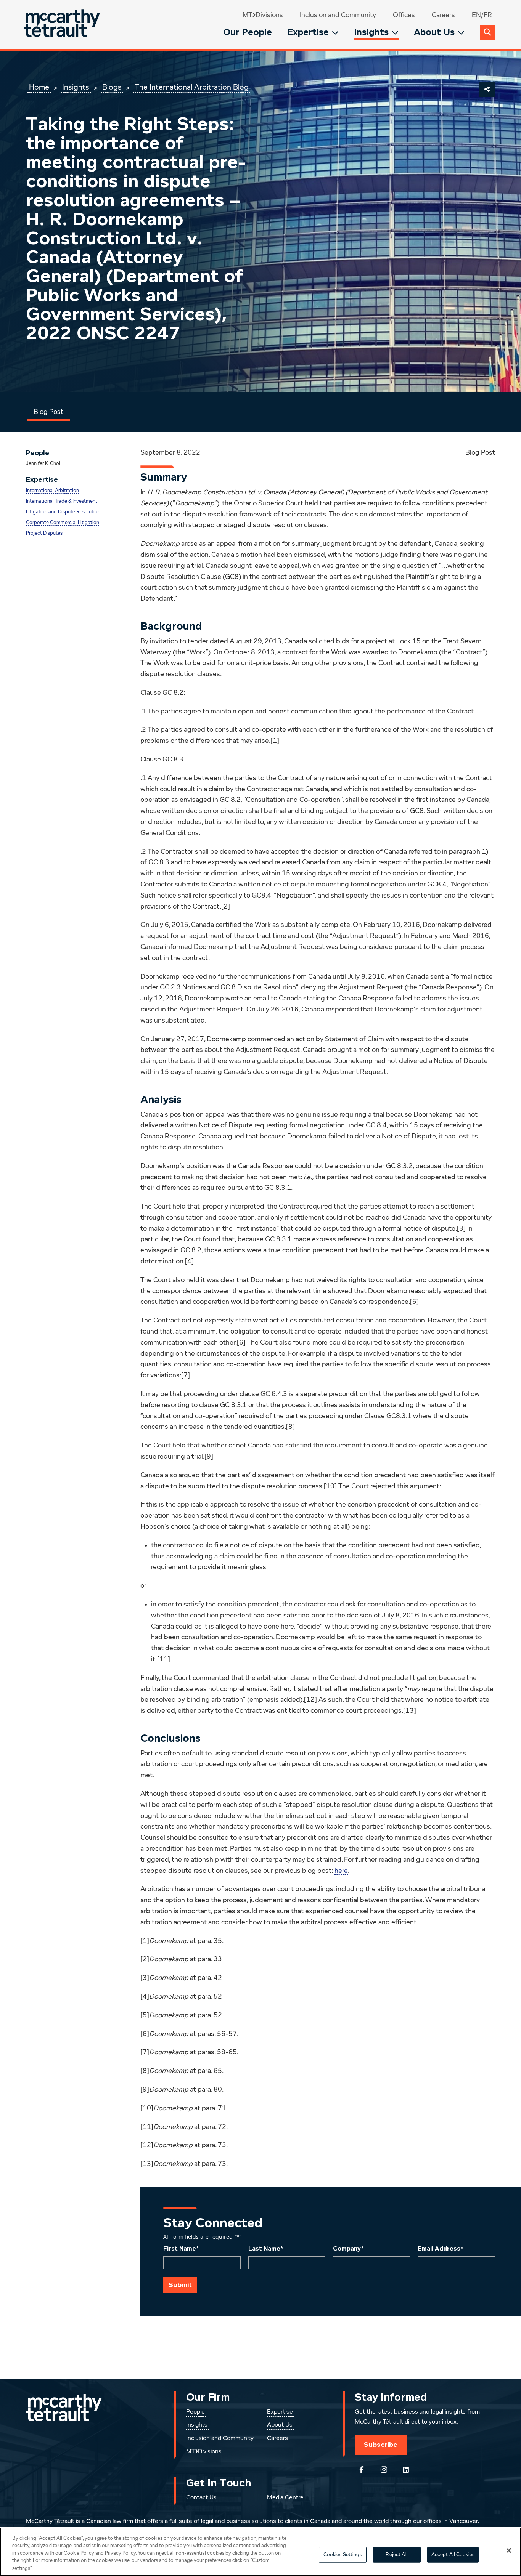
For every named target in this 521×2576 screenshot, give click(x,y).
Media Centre (285, 2498)
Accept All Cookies (453, 2555)
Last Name (266, 2249)
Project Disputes (44, 533)
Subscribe (381, 2445)
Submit (180, 2285)
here (341, 1871)
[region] (260, 2552)
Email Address (441, 2249)
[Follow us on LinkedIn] (406, 2470)
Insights (371, 32)
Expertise (308, 32)
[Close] (509, 2550)
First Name (181, 2249)
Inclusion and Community (338, 15)
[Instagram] (384, 2470)
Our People (248, 32)
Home (39, 87)
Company (348, 2249)
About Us (434, 32)
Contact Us (201, 2498)
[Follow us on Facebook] (362, 2470)
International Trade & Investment (62, 501)
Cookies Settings (343, 2555)
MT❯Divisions (263, 15)
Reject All (396, 2555)
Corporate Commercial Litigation (63, 523)
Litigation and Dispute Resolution (63, 512)
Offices (404, 15)
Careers (443, 15)
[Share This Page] (487, 89)
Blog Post (48, 412)
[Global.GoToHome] (63, 25)
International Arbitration (52, 491)
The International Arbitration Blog (192, 87)
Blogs (112, 87)
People (195, 2412)
